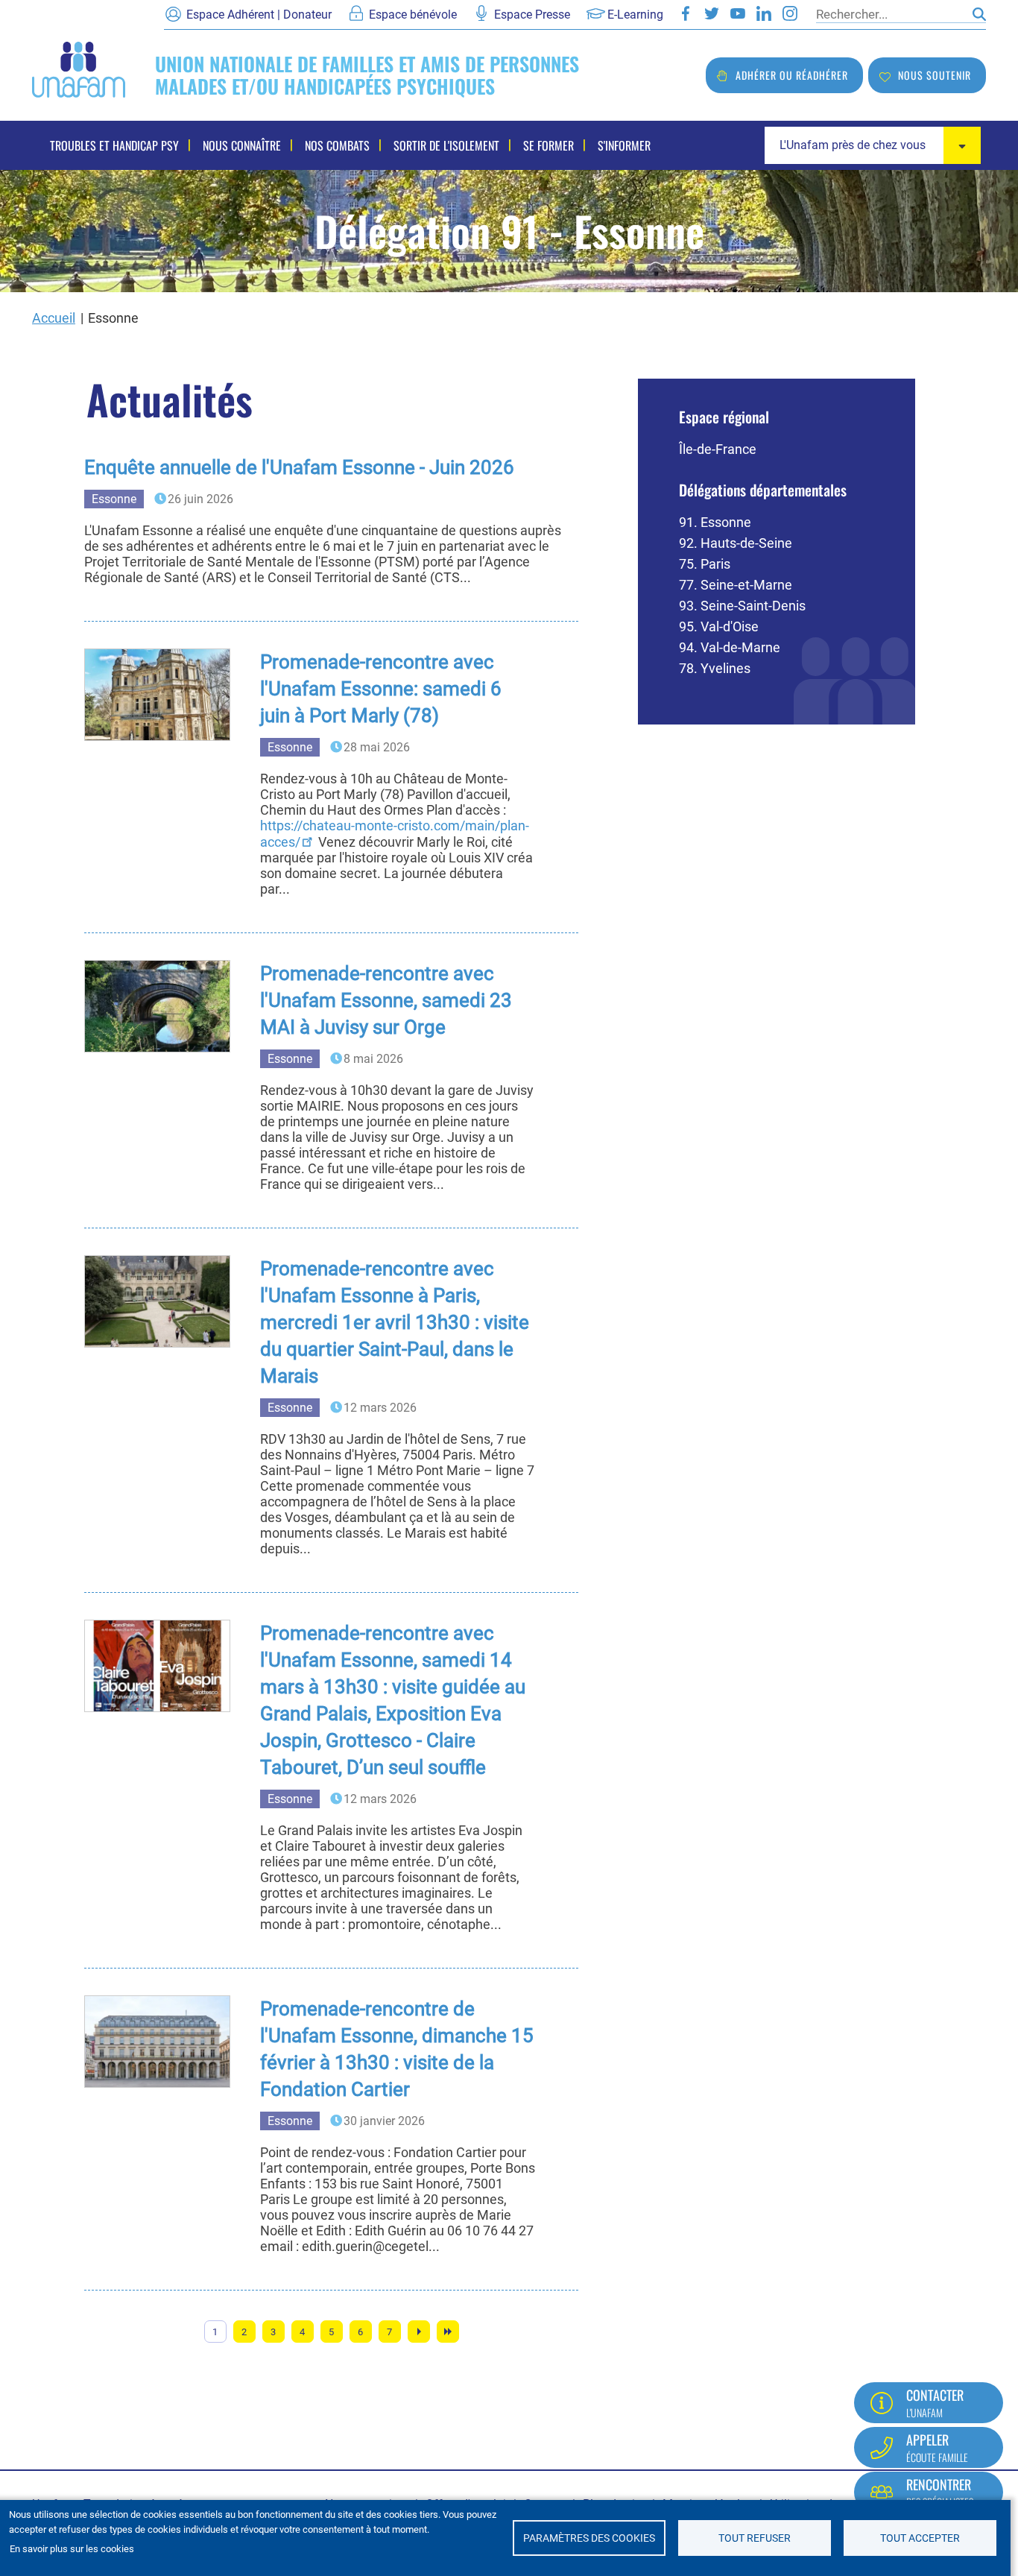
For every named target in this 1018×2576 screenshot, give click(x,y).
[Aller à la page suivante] (419, 2332)
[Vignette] (157, 695)
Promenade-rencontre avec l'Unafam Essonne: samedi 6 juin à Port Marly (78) (381, 689)
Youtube (738, 13)
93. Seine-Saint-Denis (742, 606)
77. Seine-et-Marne (736, 585)
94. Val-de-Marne (730, 647)
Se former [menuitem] (548, 145)
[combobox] (873, 145)
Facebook (686, 13)
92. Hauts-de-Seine (736, 543)
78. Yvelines (715, 668)
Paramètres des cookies (589, 2538)
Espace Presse (532, 15)
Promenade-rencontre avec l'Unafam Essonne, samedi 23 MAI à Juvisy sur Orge (386, 1000)
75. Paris (705, 564)
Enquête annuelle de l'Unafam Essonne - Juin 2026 (299, 467)
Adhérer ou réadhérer (792, 75)
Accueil (54, 318)
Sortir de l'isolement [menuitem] (446, 145)
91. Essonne (715, 522)
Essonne (114, 499)
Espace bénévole (413, 15)
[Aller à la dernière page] (448, 2332)
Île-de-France (718, 449)
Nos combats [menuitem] (337, 145)
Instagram (790, 13)
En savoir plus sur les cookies (72, 2549)
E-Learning (635, 15)
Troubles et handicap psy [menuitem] (114, 145)
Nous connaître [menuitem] (242, 145)
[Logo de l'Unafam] (79, 68)
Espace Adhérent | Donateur (259, 15)
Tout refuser (755, 2538)
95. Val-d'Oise (719, 626)
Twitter (712, 13)
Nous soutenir (935, 75)
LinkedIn (764, 13)
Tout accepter (920, 2538)
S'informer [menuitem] (624, 145)
